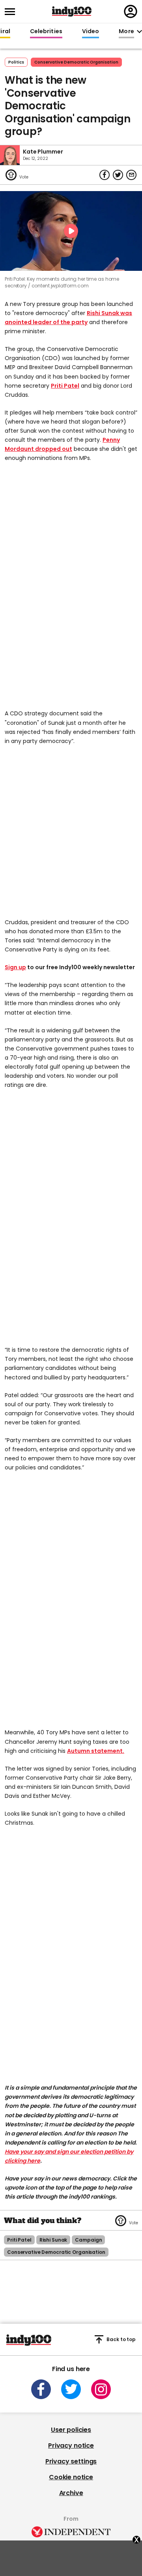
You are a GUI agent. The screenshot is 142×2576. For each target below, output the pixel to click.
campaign (88, 2240)
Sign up (15, 967)
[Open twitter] (71, 2389)
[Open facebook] (41, 2389)
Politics (16, 62)
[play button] (71, 231)
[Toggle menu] (12, 12)
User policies (71, 2430)
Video (91, 32)
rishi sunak (53, 2240)
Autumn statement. (96, 1751)
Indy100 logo (72, 11)
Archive (71, 2493)
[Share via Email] (131, 175)
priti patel (19, 2240)
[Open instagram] (101, 2389)
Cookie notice (71, 2477)
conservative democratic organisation (76, 62)
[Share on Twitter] (118, 175)
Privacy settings (71, 2461)
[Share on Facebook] (105, 175)
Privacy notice (71, 2446)
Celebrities (46, 32)
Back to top (121, 2339)
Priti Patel (65, 386)
